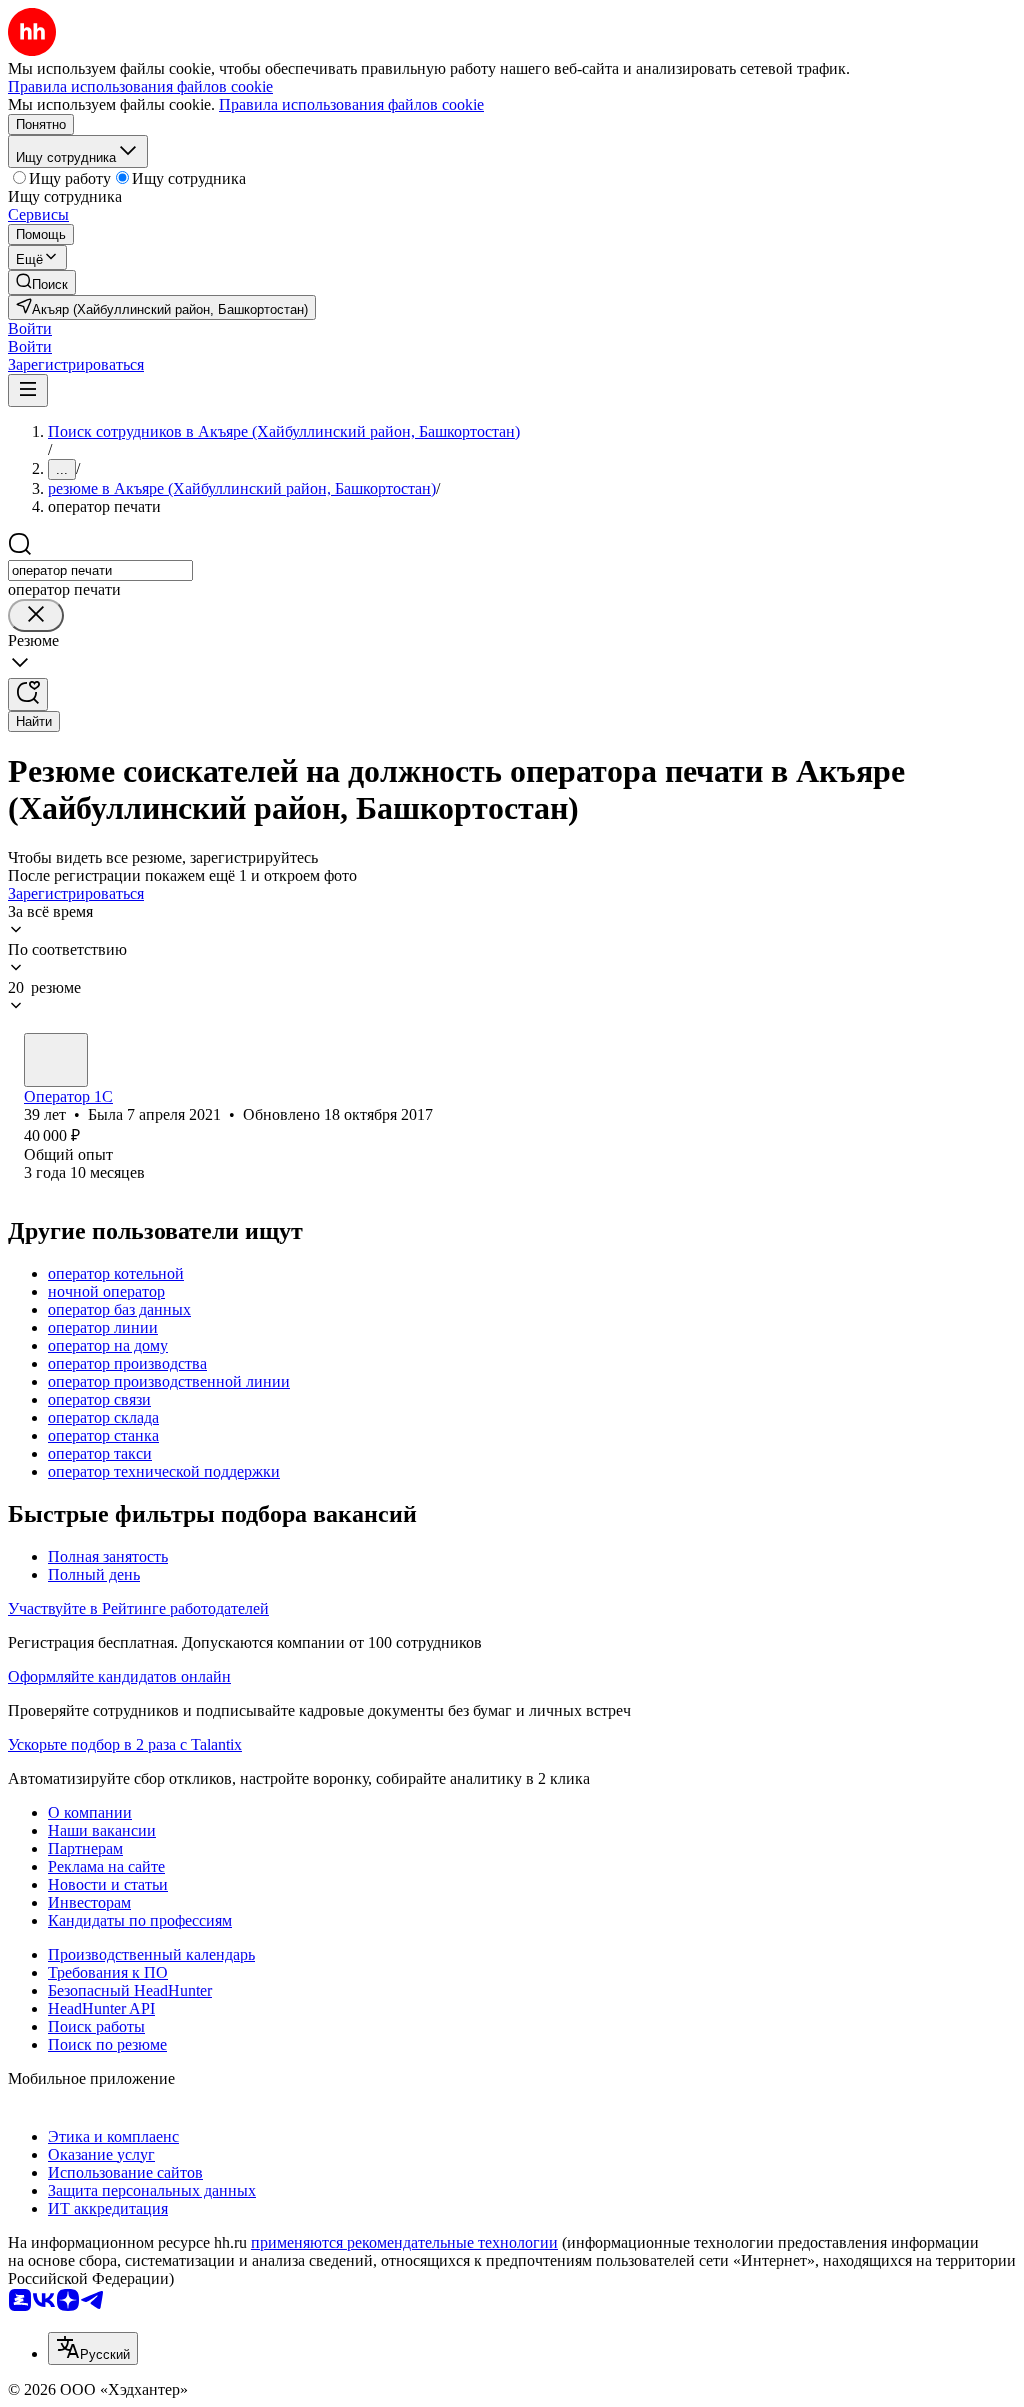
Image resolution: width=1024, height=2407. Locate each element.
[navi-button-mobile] (28, 390)
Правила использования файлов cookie (351, 104)
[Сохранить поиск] (28, 694)
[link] (42, 282)
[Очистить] (36, 615)
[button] (30, 328)
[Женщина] (56, 1060)
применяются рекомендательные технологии (404, 2242)
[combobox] (100, 570)
